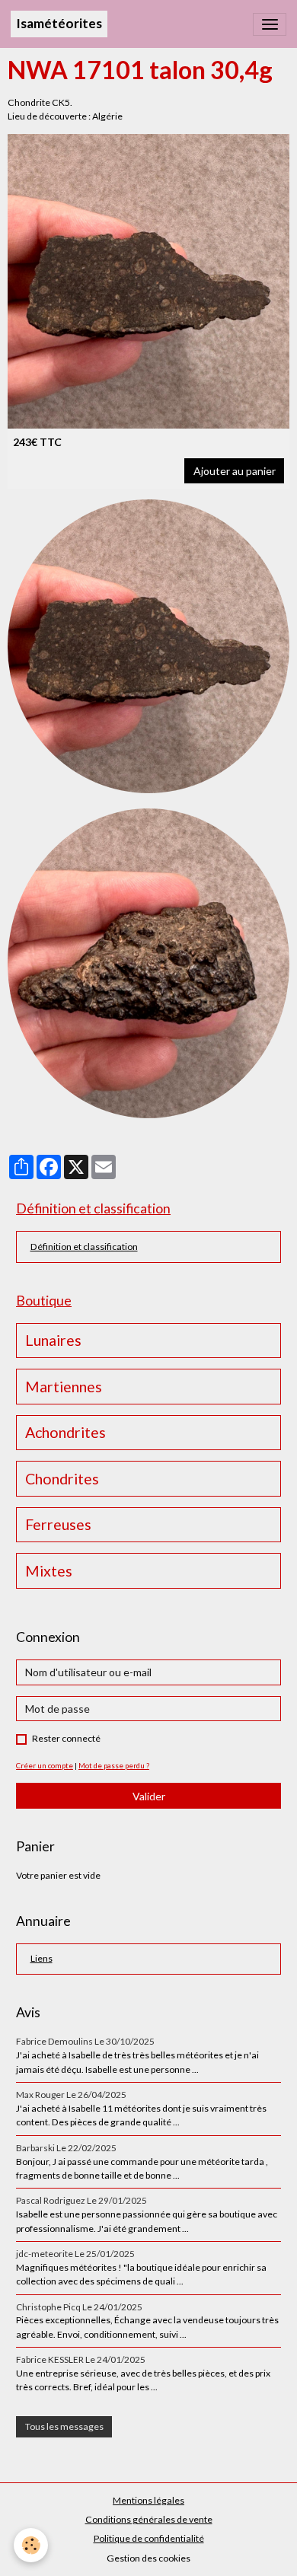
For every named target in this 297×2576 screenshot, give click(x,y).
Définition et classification (84, 1247)
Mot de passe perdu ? (114, 1765)
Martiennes (64, 1387)
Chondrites (62, 1479)
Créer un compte (45, 1765)
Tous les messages (64, 2426)
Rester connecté (66, 1738)
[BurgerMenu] (270, 24)
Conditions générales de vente (149, 2519)
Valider (149, 1796)
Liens (42, 1958)
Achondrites (65, 1432)
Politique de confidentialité (149, 2538)
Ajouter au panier (235, 471)
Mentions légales (148, 2500)
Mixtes (49, 1571)
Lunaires (53, 1340)
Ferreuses (58, 1524)
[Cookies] (31, 2545)
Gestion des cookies (148, 2558)
